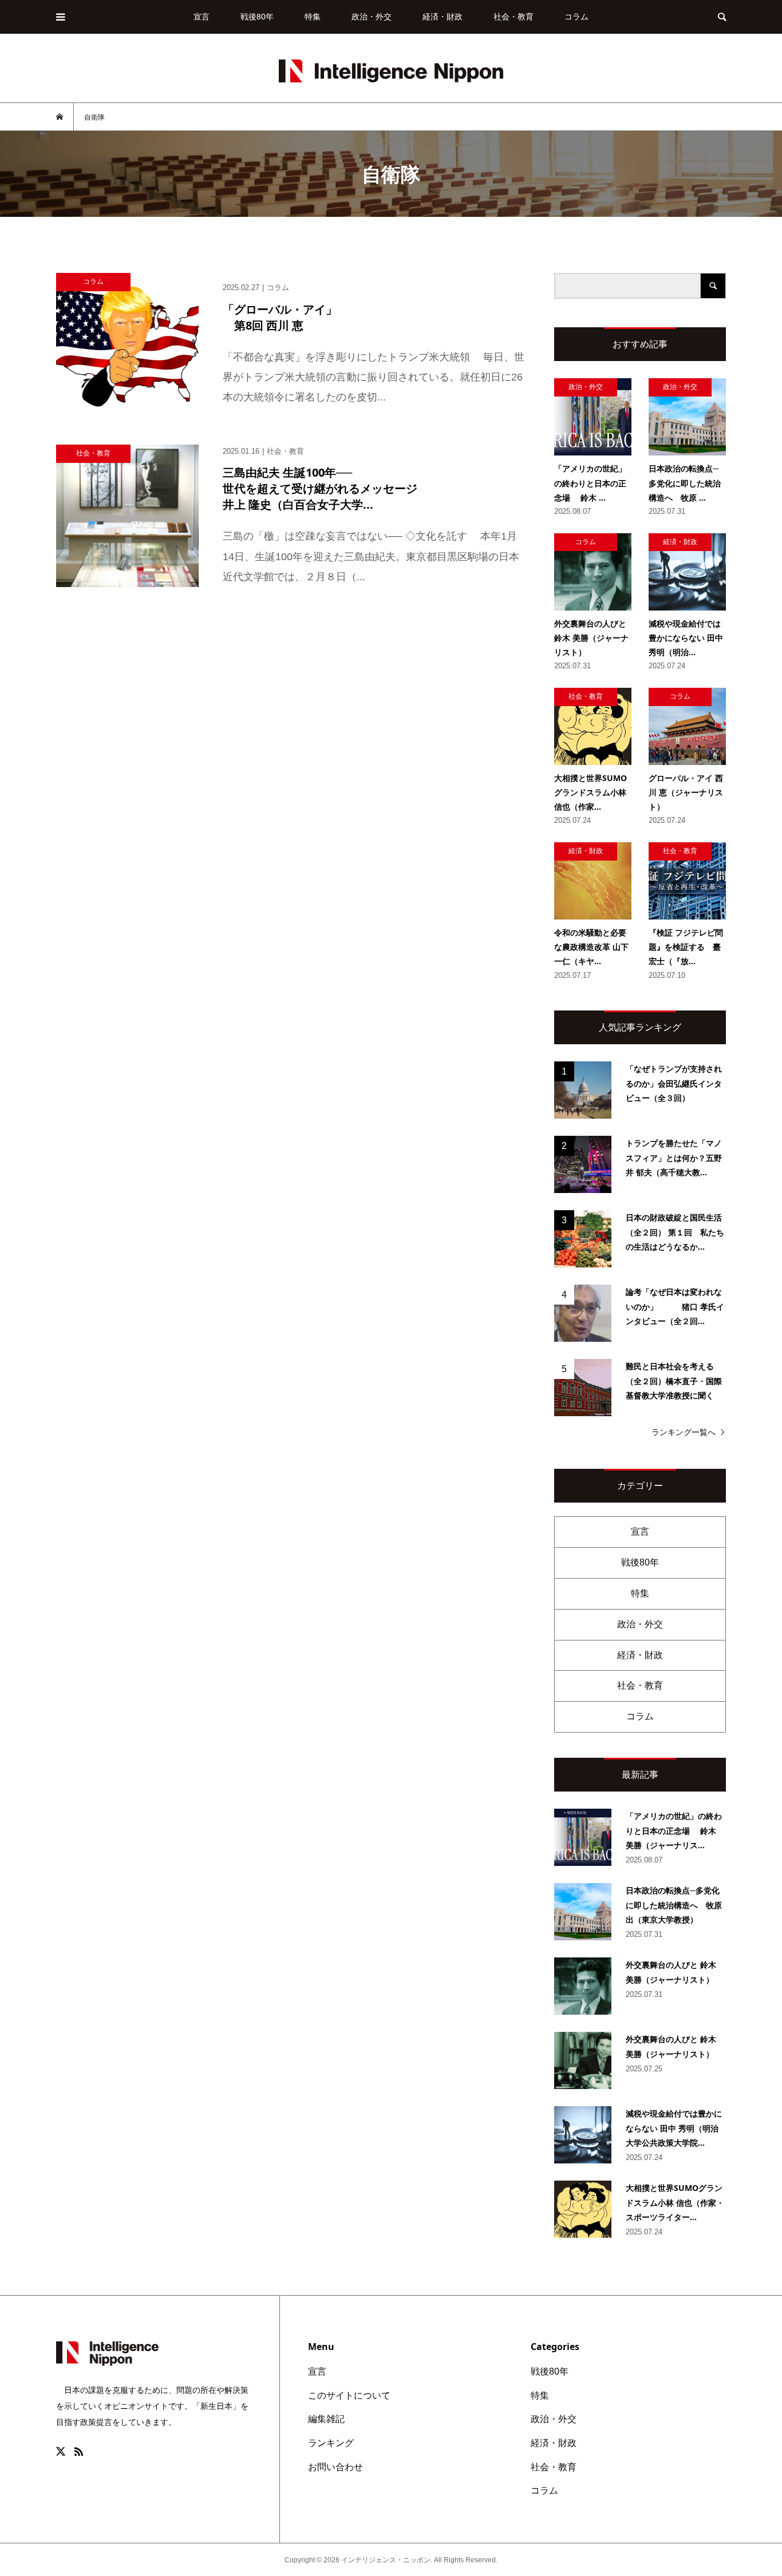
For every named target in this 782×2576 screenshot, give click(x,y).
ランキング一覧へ (684, 1432)
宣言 (202, 17)
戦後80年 (257, 17)
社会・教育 (514, 17)
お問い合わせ (335, 2467)
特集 (313, 17)
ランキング (331, 2443)
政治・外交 (372, 17)
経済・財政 (443, 17)
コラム (576, 17)
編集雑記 (326, 2419)
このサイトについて (349, 2395)
